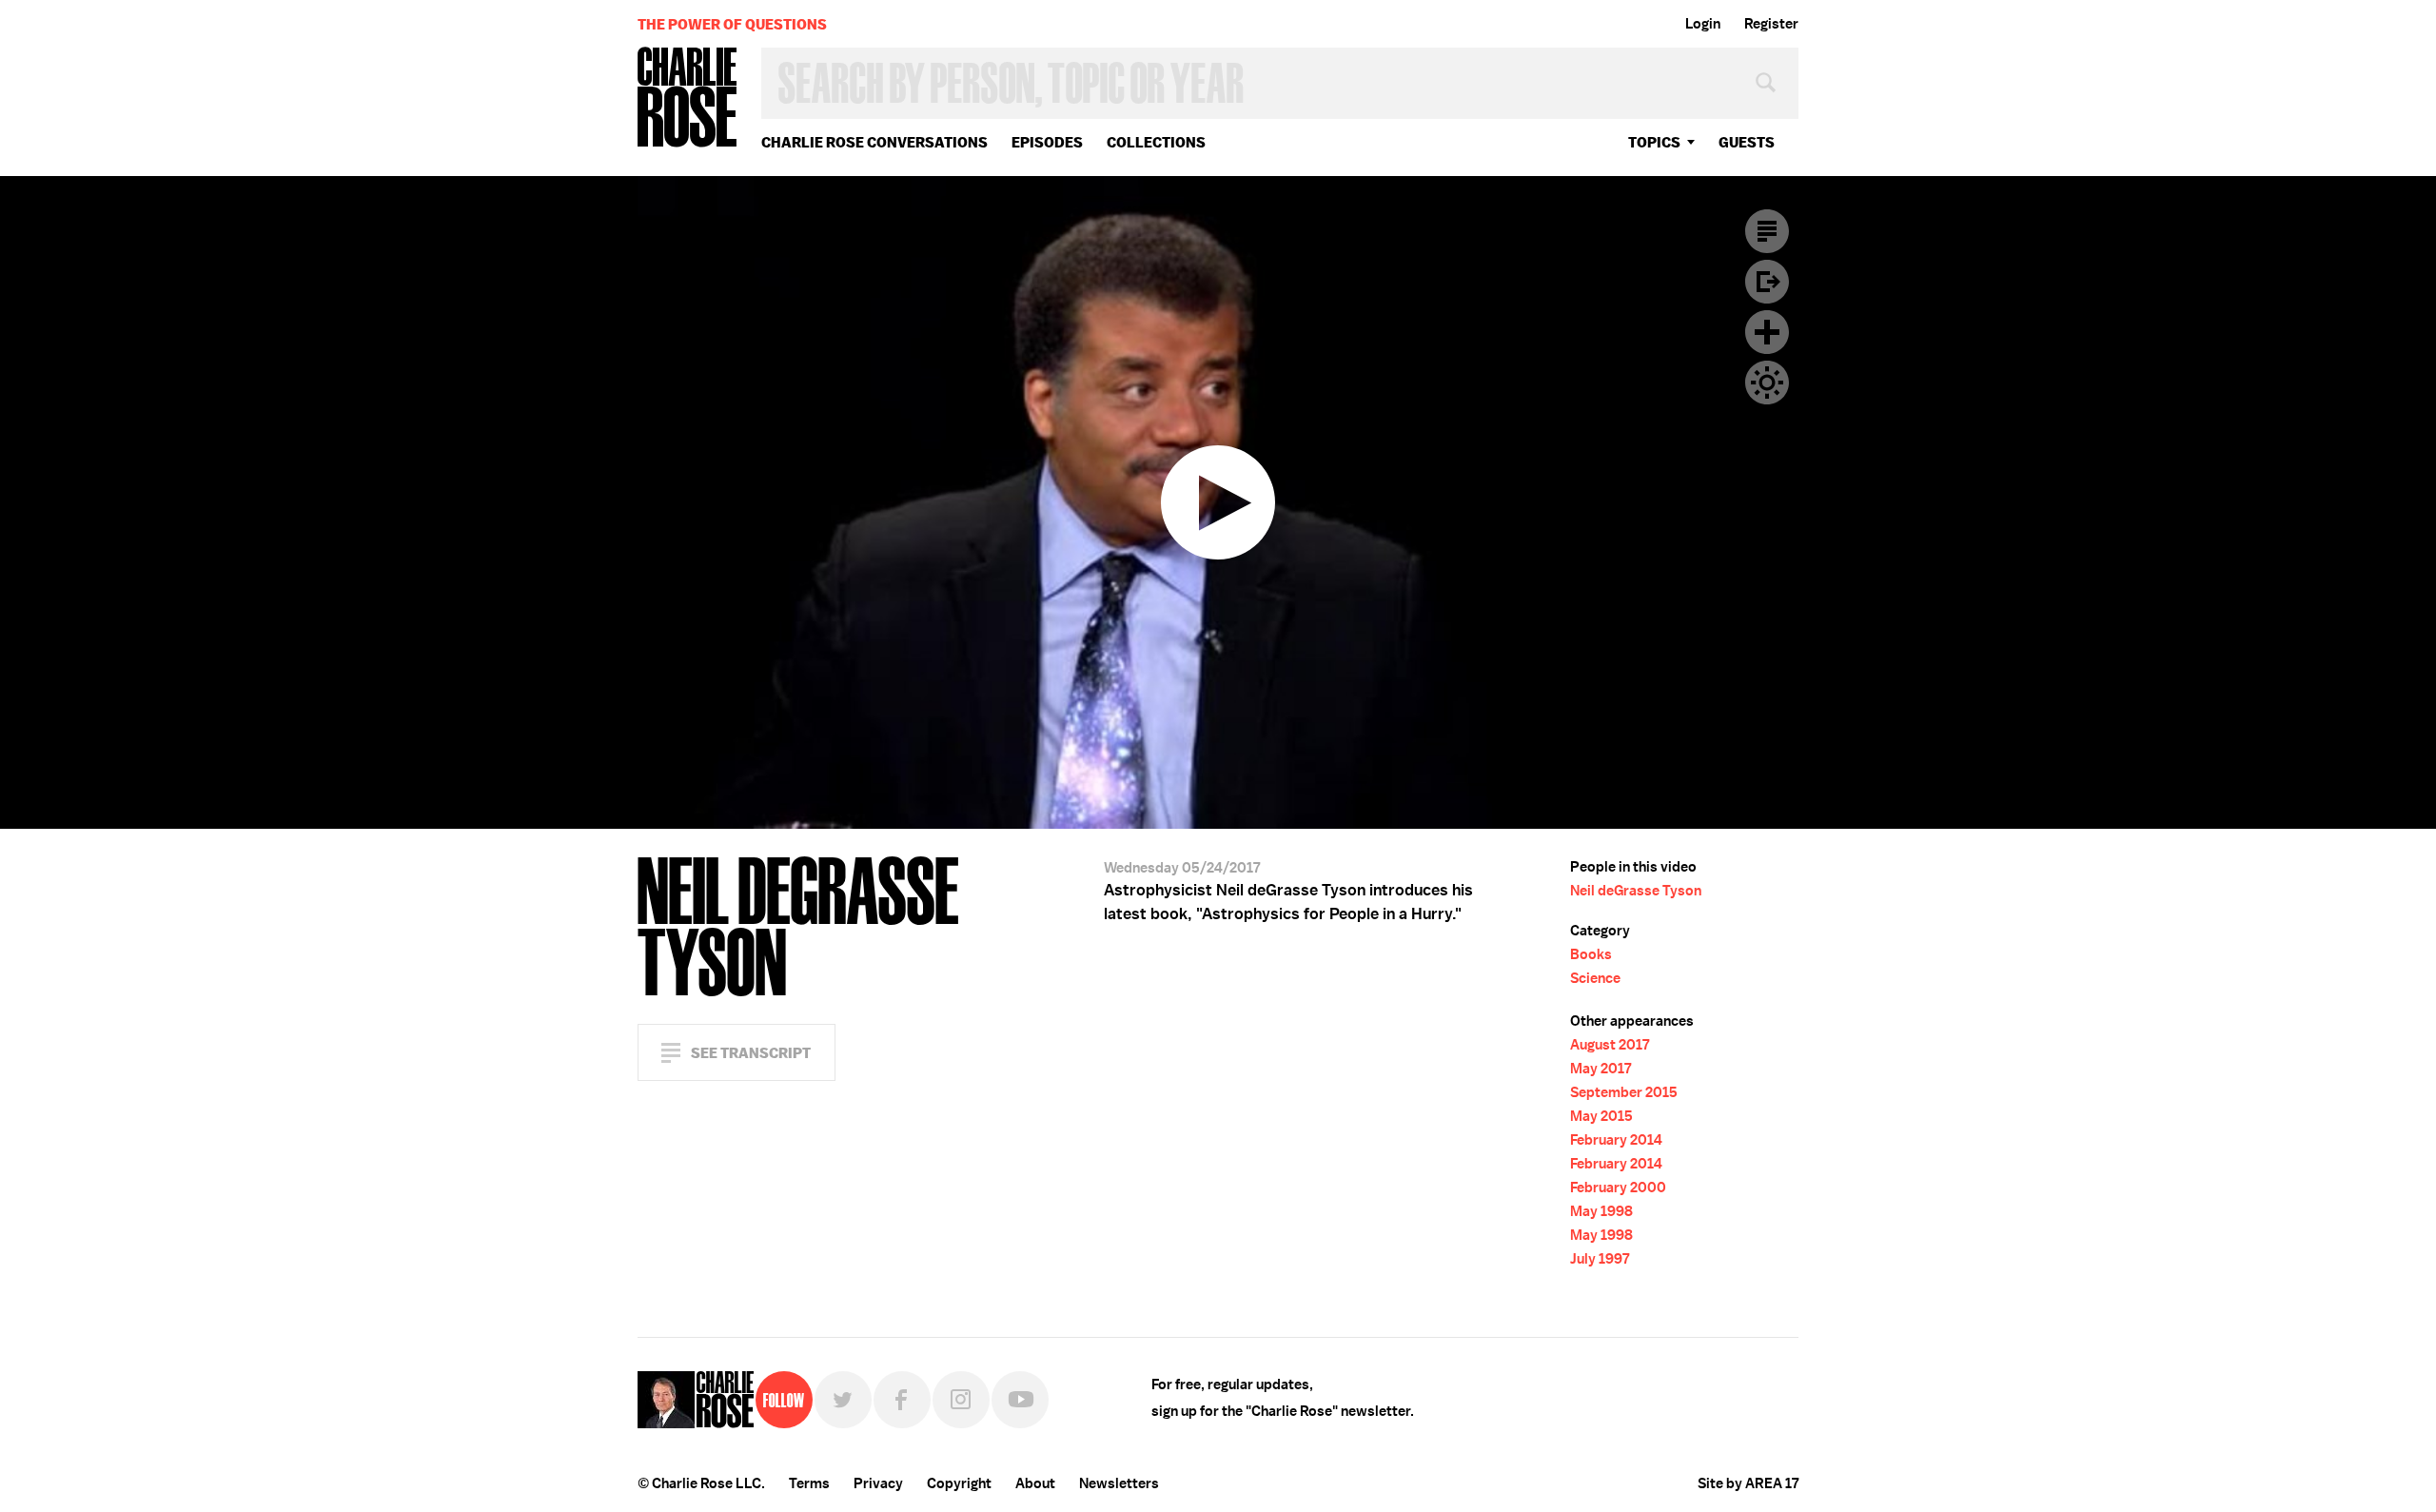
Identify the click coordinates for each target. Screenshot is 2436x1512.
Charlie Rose (688, 98)
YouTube (1020, 1400)
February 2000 (1618, 1188)
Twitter (843, 1400)
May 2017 (1601, 1069)
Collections (1156, 142)
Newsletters (1119, 1483)
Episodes (1047, 142)
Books (1591, 954)
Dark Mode (1767, 383)
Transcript (1767, 231)
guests (1747, 142)
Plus (1767, 332)
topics (1654, 142)
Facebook (902, 1400)
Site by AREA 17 (1748, 1483)
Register (1771, 24)
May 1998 (1601, 1211)
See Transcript (751, 1053)
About (1035, 1483)
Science (1595, 978)
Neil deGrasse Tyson (1636, 891)
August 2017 (1610, 1045)
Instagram (961, 1400)
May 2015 (1601, 1116)
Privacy (878, 1483)
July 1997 (1600, 1259)
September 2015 (1624, 1092)
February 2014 (1616, 1140)
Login (1703, 24)
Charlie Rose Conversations (874, 142)
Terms (809, 1483)
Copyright (959, 1483)
